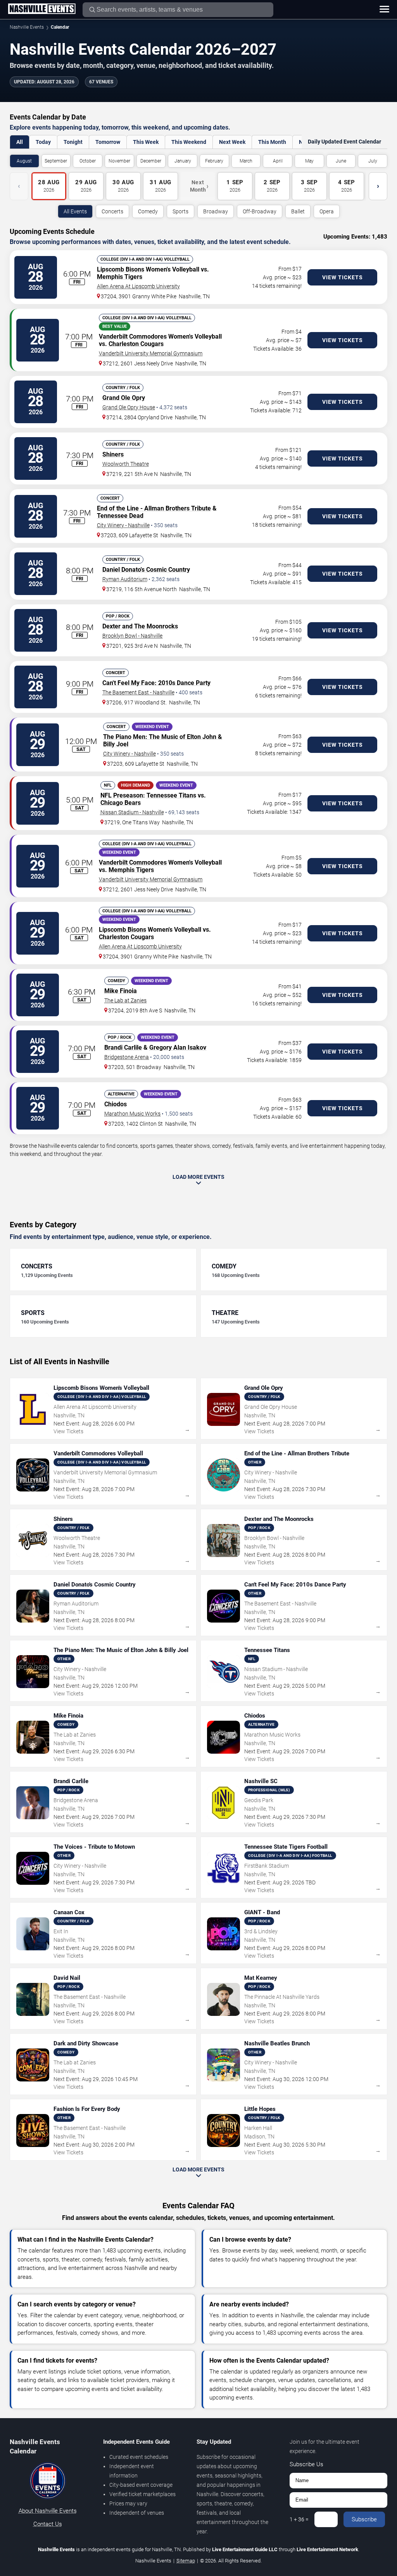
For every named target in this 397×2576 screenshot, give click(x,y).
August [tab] (24, 161)
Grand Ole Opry (124, 398)
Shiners (113, 454)
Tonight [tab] (73, 142)
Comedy (148, 211)
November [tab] (119, 161)
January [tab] (183, 161)
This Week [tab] (146, 142)
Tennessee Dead (120, 516)
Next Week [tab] (232, 142)
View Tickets (343, 277)
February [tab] (214, 161)
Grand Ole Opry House (129, 407)
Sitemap (186, 2561)
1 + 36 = (299, 2519)
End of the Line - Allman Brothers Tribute (154, 508)
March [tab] (246, 161)
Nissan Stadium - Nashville (132, 812)
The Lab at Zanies (125, 1000)
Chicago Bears (121, 803)
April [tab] (278, 161)
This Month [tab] (272, 142)
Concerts (112, 211)
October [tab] (88, 161)
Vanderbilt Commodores (133, 336)
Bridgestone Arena (127, 1057)
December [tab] (151, 161)
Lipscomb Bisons (121, 269)
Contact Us (48, 2524)
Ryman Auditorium (125, 579)
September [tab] (56, 161)
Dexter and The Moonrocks (140, 626)
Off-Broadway (260, 211)
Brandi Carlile (123, 1048)
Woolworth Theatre (126, 464)
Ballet (298, 211)
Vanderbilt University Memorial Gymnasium (151, 353)
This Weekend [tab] (189, 142)
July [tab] (373, 161)
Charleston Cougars (136, 344)
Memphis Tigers (120, 277)
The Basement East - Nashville (138, 692)
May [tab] (309, 161)
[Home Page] (42, 9)
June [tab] (341, 161)
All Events (75, 211)
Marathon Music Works (132, 1114)
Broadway (216, 211)
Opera (327, 211)
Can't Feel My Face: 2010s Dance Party (156, 683)
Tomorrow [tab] (108, 142)
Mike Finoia (121, 991)
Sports (180, 211)
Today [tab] (43, 142)
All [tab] (20, 142)
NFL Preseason (122, 795)
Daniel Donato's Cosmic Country (146, 570)
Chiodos (116, 1104)
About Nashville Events (48, 2511)
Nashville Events (27, 27)
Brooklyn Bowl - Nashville (132, 636)
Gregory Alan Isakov (178, 1048)
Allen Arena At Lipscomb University (138, 286)
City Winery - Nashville (123, 525)
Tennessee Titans (171, 795)
